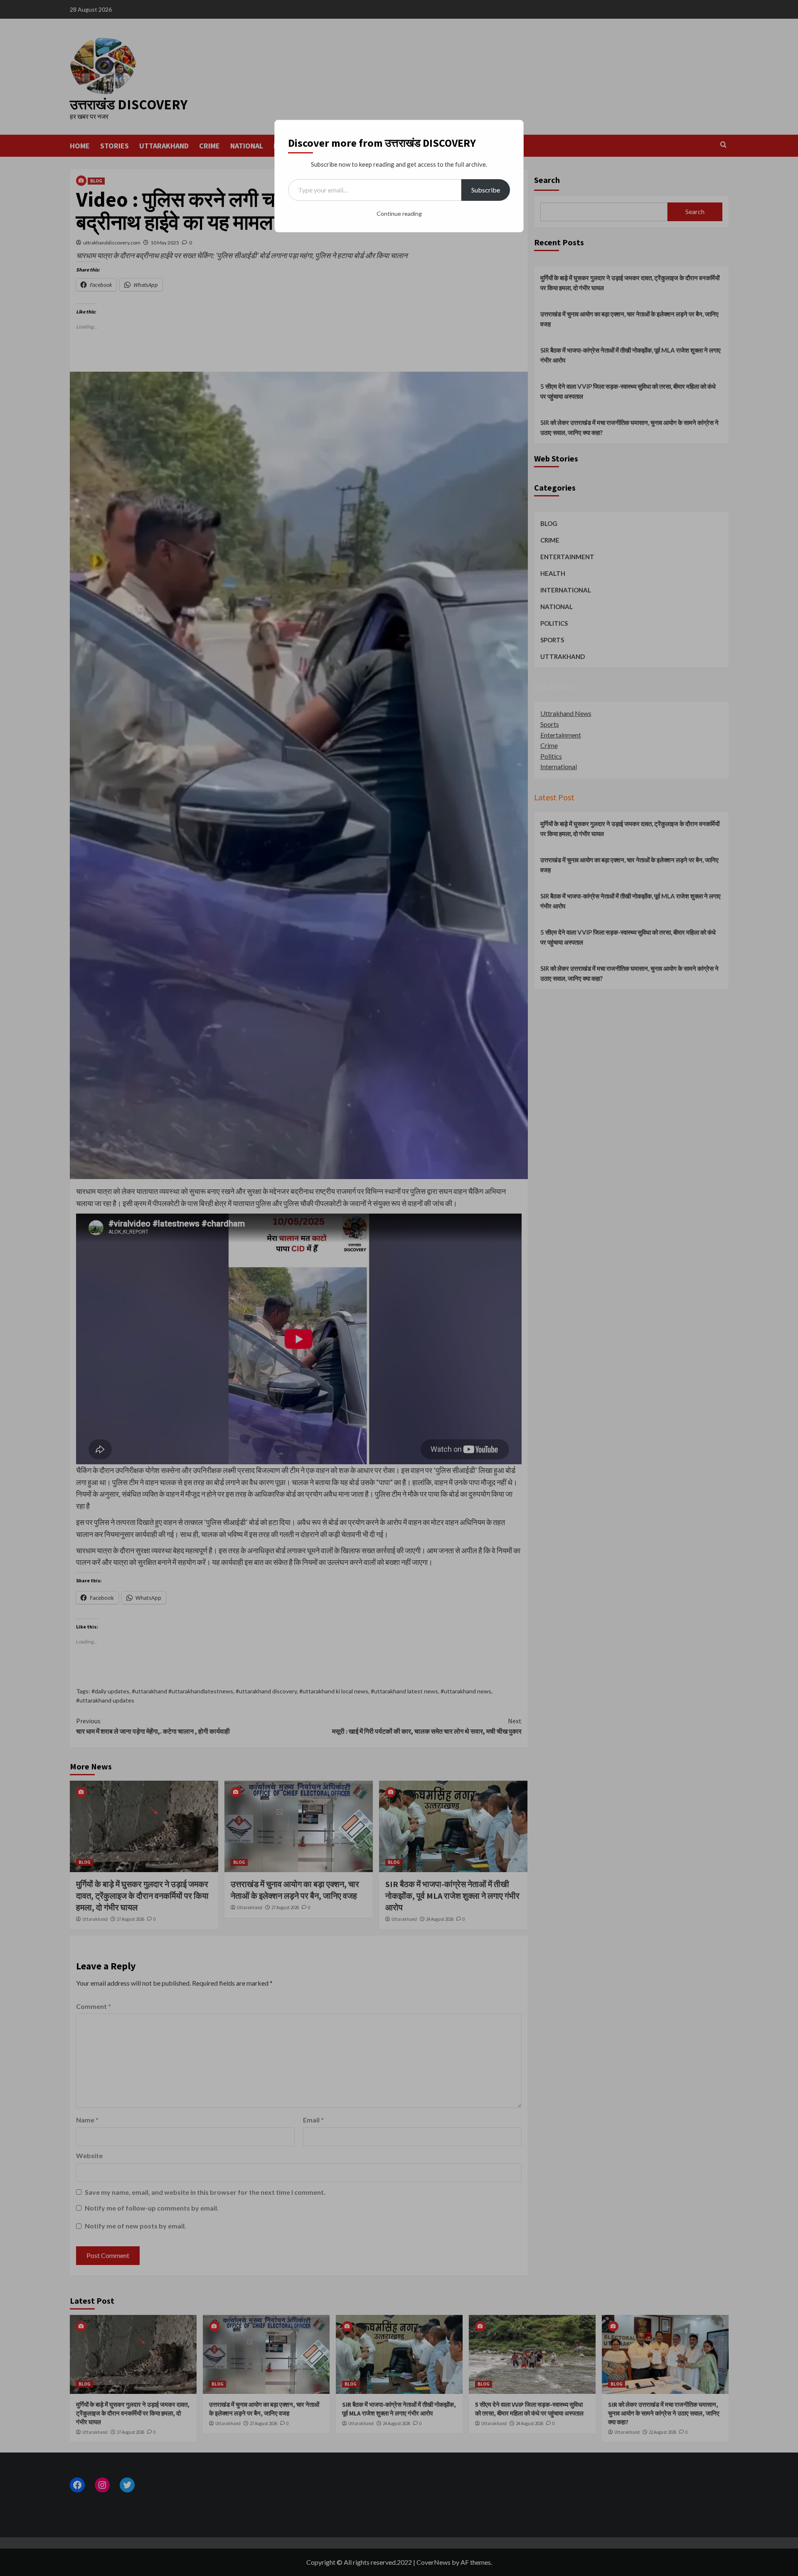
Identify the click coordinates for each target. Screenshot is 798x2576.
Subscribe (486, 190)
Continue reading (399, 213)
